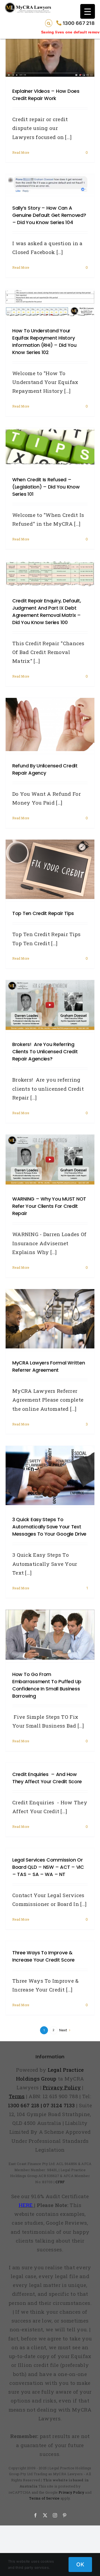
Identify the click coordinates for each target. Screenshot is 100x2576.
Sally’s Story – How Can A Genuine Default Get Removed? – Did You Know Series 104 (49, 215)
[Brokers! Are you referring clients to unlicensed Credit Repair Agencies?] (50, 1005)
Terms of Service (44, 2498)
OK (80, 2565)
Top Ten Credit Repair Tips (43, 913)
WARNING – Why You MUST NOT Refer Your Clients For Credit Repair (49, 1206)
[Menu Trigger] (88, 11)
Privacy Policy (71, 2492)
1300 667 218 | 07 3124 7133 (41, 2105)
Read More (21, 152)
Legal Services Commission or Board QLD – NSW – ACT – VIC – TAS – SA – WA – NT (48, 1867)
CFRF (60, 2182)
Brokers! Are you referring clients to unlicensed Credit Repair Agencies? (45, 1051)
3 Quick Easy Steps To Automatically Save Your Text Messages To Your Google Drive (49, 1527)
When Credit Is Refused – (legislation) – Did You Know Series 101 (46, 487)
